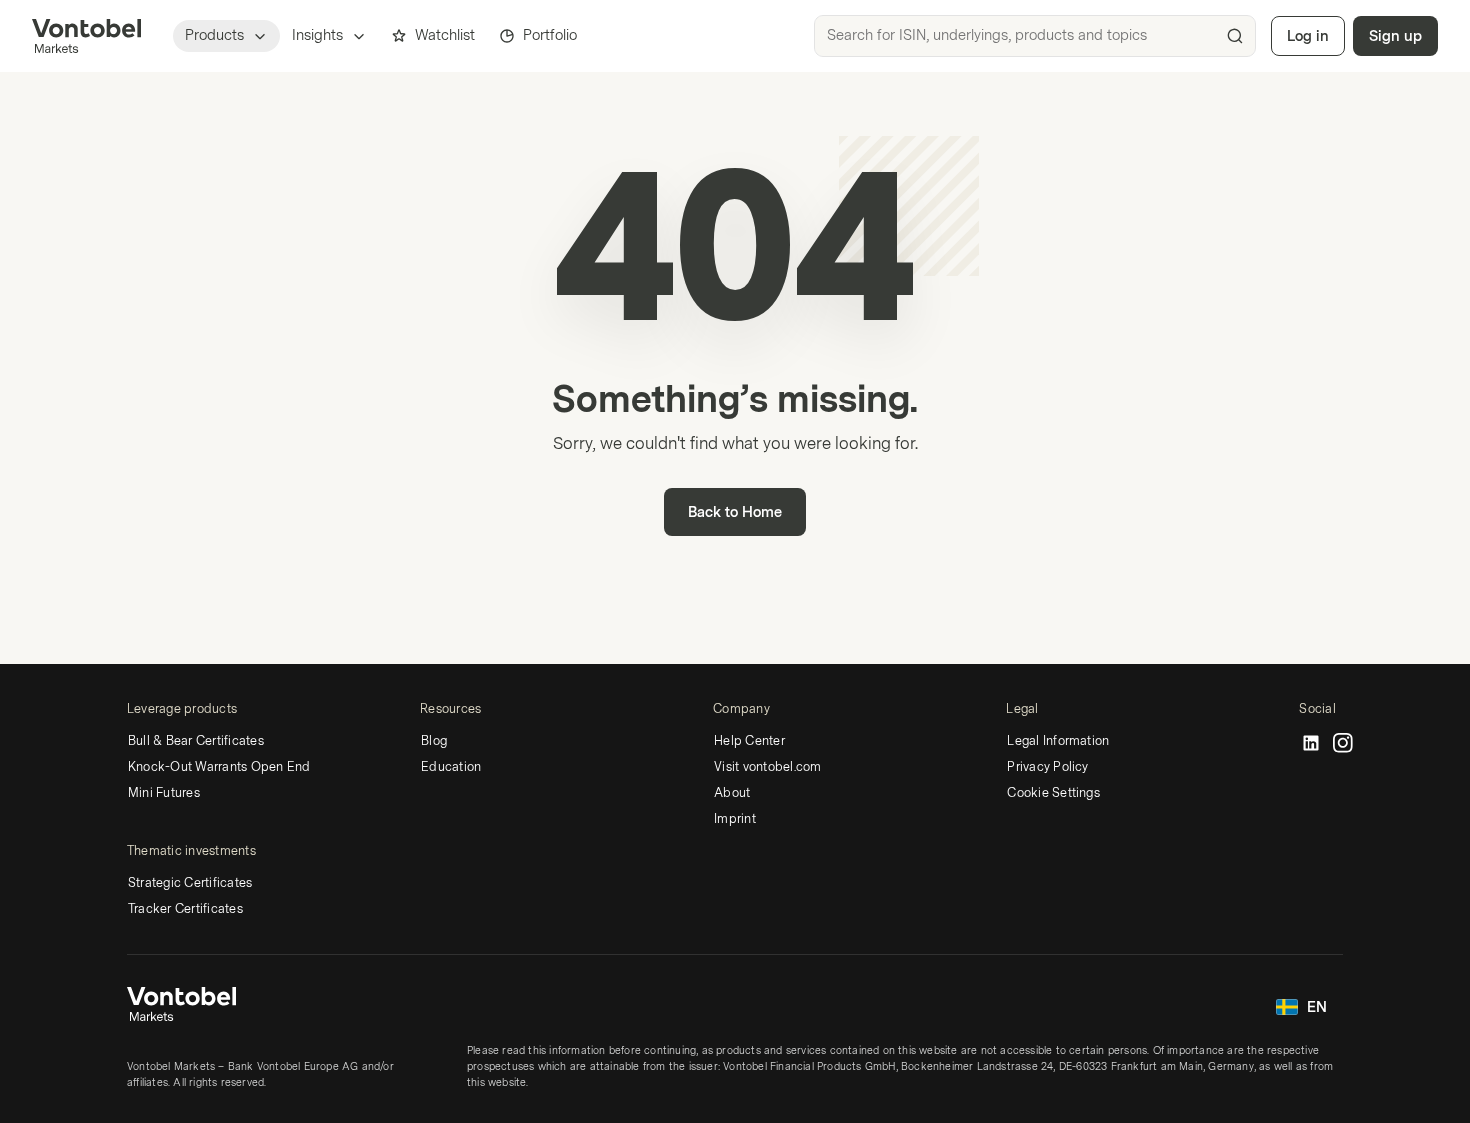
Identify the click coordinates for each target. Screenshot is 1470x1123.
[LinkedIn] (1311, 744)
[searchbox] (1035, 36)
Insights (317, 35)
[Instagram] (1343, 744)
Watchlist (445, 35)
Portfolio (550, 35)
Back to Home (735, 512)
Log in (1308, 36)
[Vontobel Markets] (86, 36)
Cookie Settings (1053, 793)
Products (214, 35)
